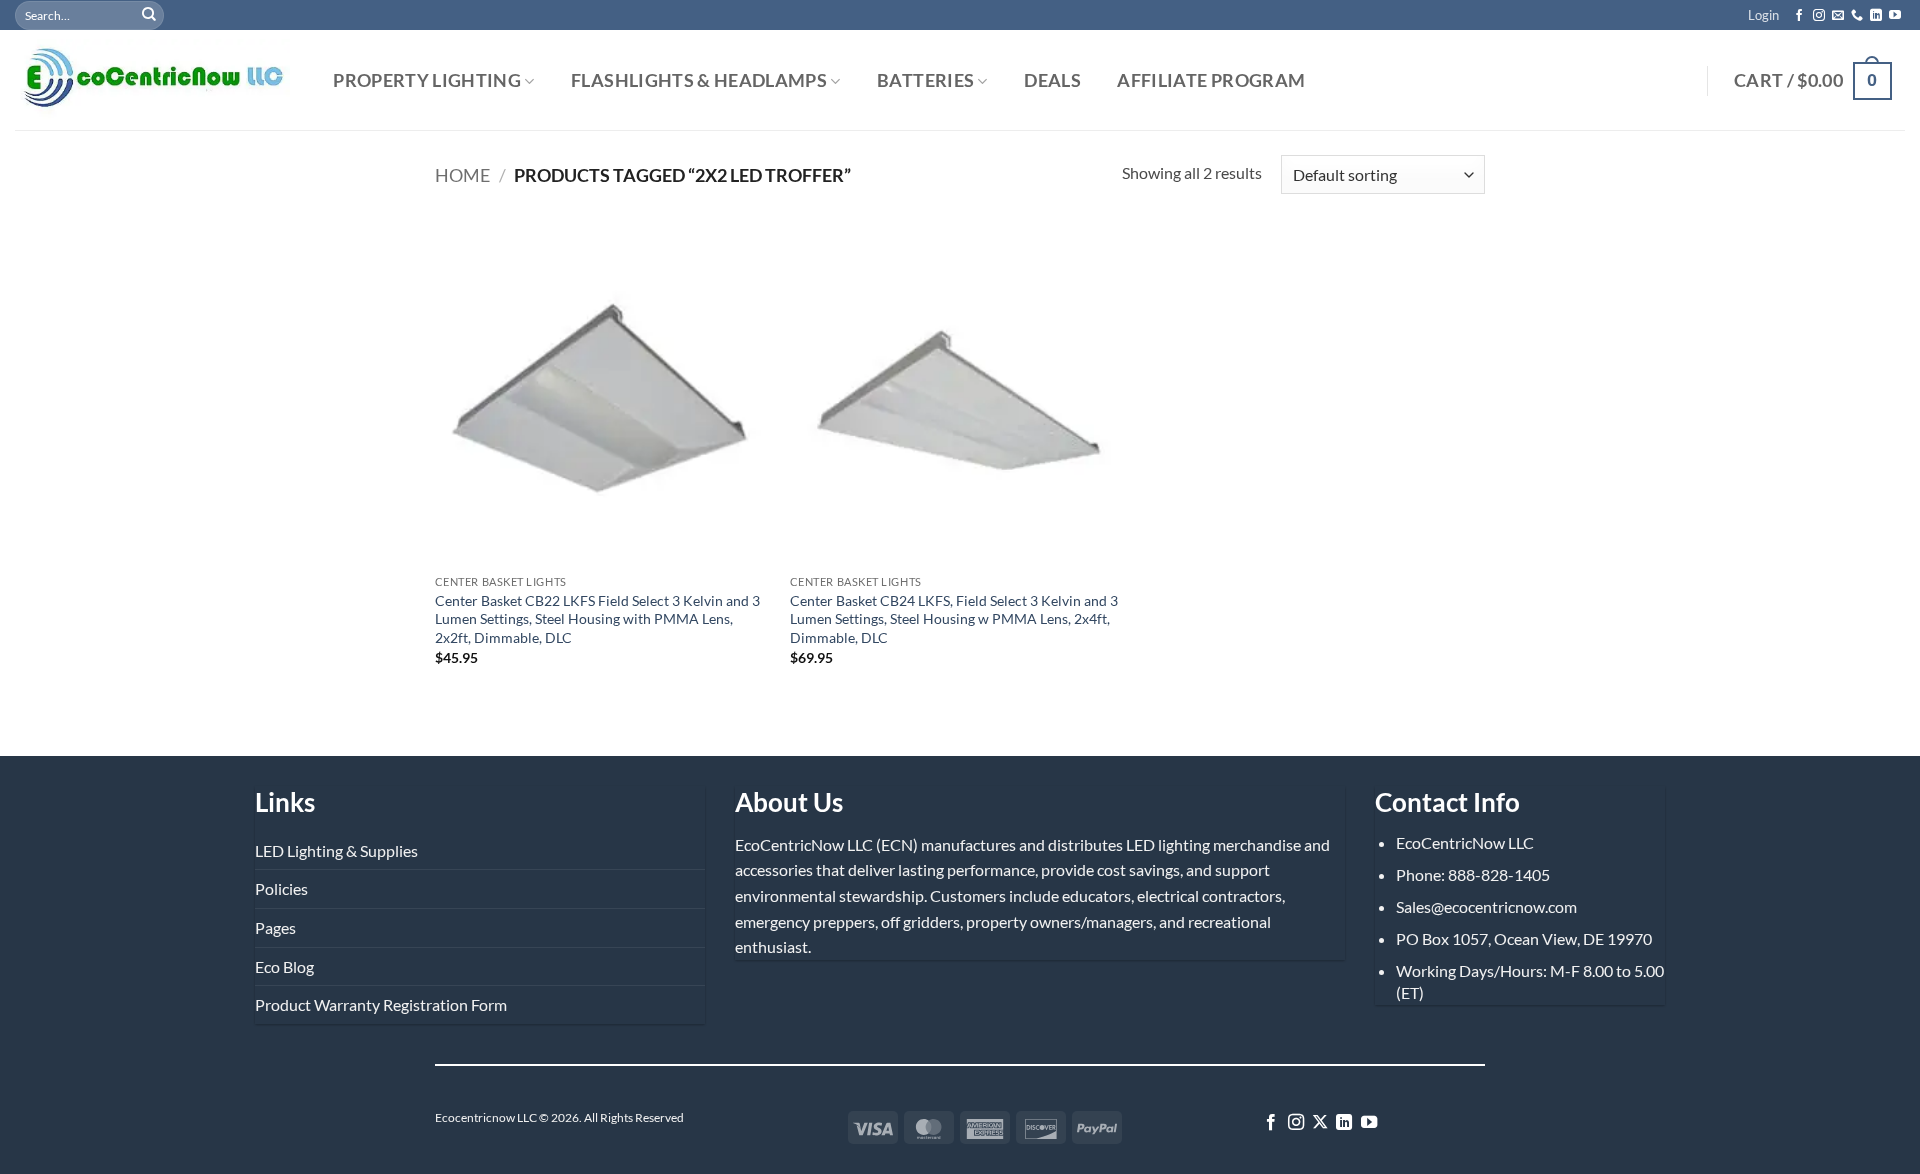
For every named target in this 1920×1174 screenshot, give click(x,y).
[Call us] (1857, 16)
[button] (1763, 15)
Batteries (925, 81)
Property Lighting (427, 81)
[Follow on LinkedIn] (1876, 16)
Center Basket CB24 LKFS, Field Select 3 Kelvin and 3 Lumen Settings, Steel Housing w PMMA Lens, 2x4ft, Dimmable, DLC (954, 619)
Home (462, 175)
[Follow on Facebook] (1799, 16)
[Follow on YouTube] (1895, 16)
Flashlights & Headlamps (699, 81)
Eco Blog (284, 966)
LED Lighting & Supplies (336, 850)
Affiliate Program (1211, 81)
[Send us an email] (1838, 16)
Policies (281, 888)
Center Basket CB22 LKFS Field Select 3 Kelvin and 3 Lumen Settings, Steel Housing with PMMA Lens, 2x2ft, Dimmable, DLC (597, 619)
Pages (275, 927)
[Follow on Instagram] (1819, 16)
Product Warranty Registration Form (381, 1004)
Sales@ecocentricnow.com (1486, 906)
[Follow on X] (1320, 1123)
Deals (1052, 81)
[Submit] (149, 15)
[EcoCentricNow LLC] (152, 80)
